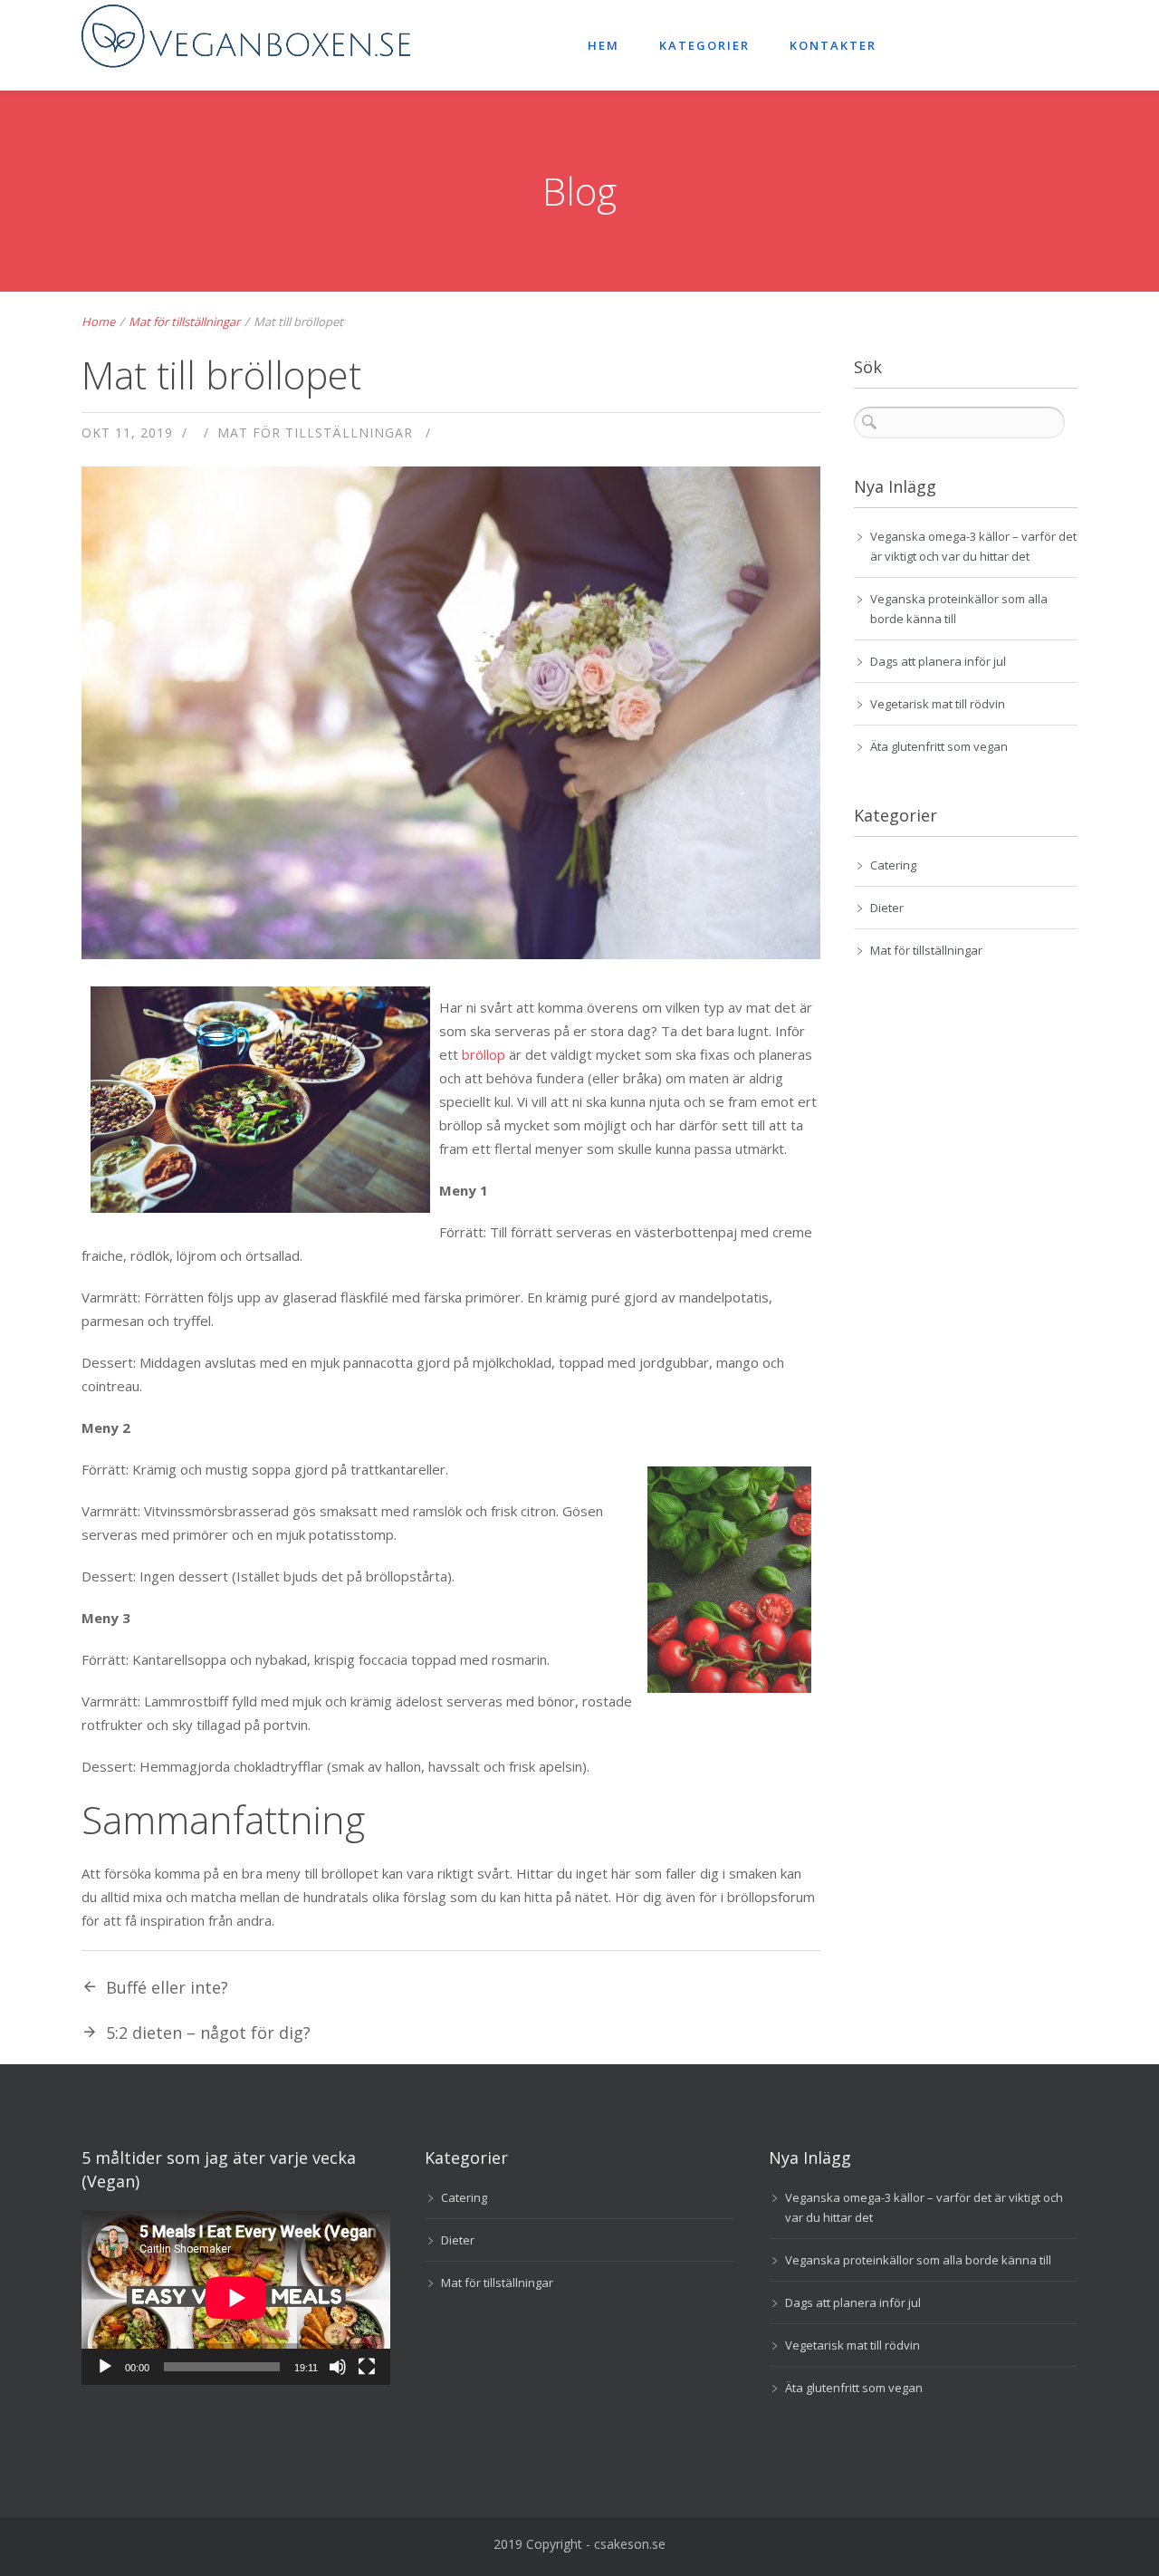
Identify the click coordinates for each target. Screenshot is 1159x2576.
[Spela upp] (105, 2367)
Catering (893, 865)
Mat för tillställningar (184, 322)
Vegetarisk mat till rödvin (938, 704)
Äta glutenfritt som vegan (939, 746)
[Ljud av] (338, 2367)
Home (98, 322)
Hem (603, 45)
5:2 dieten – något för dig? (208, 2033)
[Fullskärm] (367, 2367)
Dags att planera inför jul (938, 661)
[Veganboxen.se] (263, 45)
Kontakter (833, 45)
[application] (236, 2298)
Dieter (887, 908)
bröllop (484, 1054)
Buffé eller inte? (167, 1987)
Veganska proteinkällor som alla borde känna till (918, 2260)
